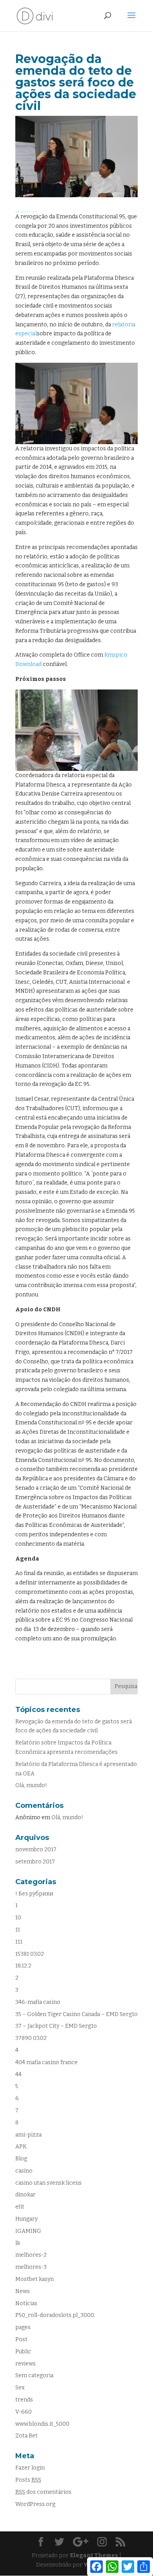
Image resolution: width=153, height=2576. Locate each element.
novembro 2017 (36, 1850)
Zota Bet (26, 2436)
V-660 (24, 2412)
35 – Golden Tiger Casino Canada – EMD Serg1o (76, 2014)
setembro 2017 (35, 1862)
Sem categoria (34, 2375)
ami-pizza (28, 2135)
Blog (21, 2159)
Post (21, 2339)
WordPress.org (35, 2504)
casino (24, 2171)
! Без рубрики (34, 1894)
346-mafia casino (38, 2002)
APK (21, 2147)
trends (24, 2400)
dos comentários (43, 2492)
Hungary (26, 2219)
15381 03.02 (30, 1954)
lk (18, 2243)
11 (18, 1930)
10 (18, 1918)
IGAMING (28, 2231)
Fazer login (30, 2468)
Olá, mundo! (31, 1785)
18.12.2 (23, 1966)
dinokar (25, 2195)
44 (18, 2075)
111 (19, 1942)
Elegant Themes (94, 2555)
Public (23, 2352)
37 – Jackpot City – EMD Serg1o (56, 2026)
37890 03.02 (31, 2038)
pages (23, 2327)
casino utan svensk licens (48, 2183)
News (23, 2291)
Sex (20, 2388)
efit (20, 2207)
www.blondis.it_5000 (42, 2424)
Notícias (26, 2303)
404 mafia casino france (46, 2062)
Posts (28, 2480)
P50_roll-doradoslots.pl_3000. (55, 2315)
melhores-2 (31, 2255)
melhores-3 (31, 2267)
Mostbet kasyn (35, 2279)
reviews (25, 2364)
